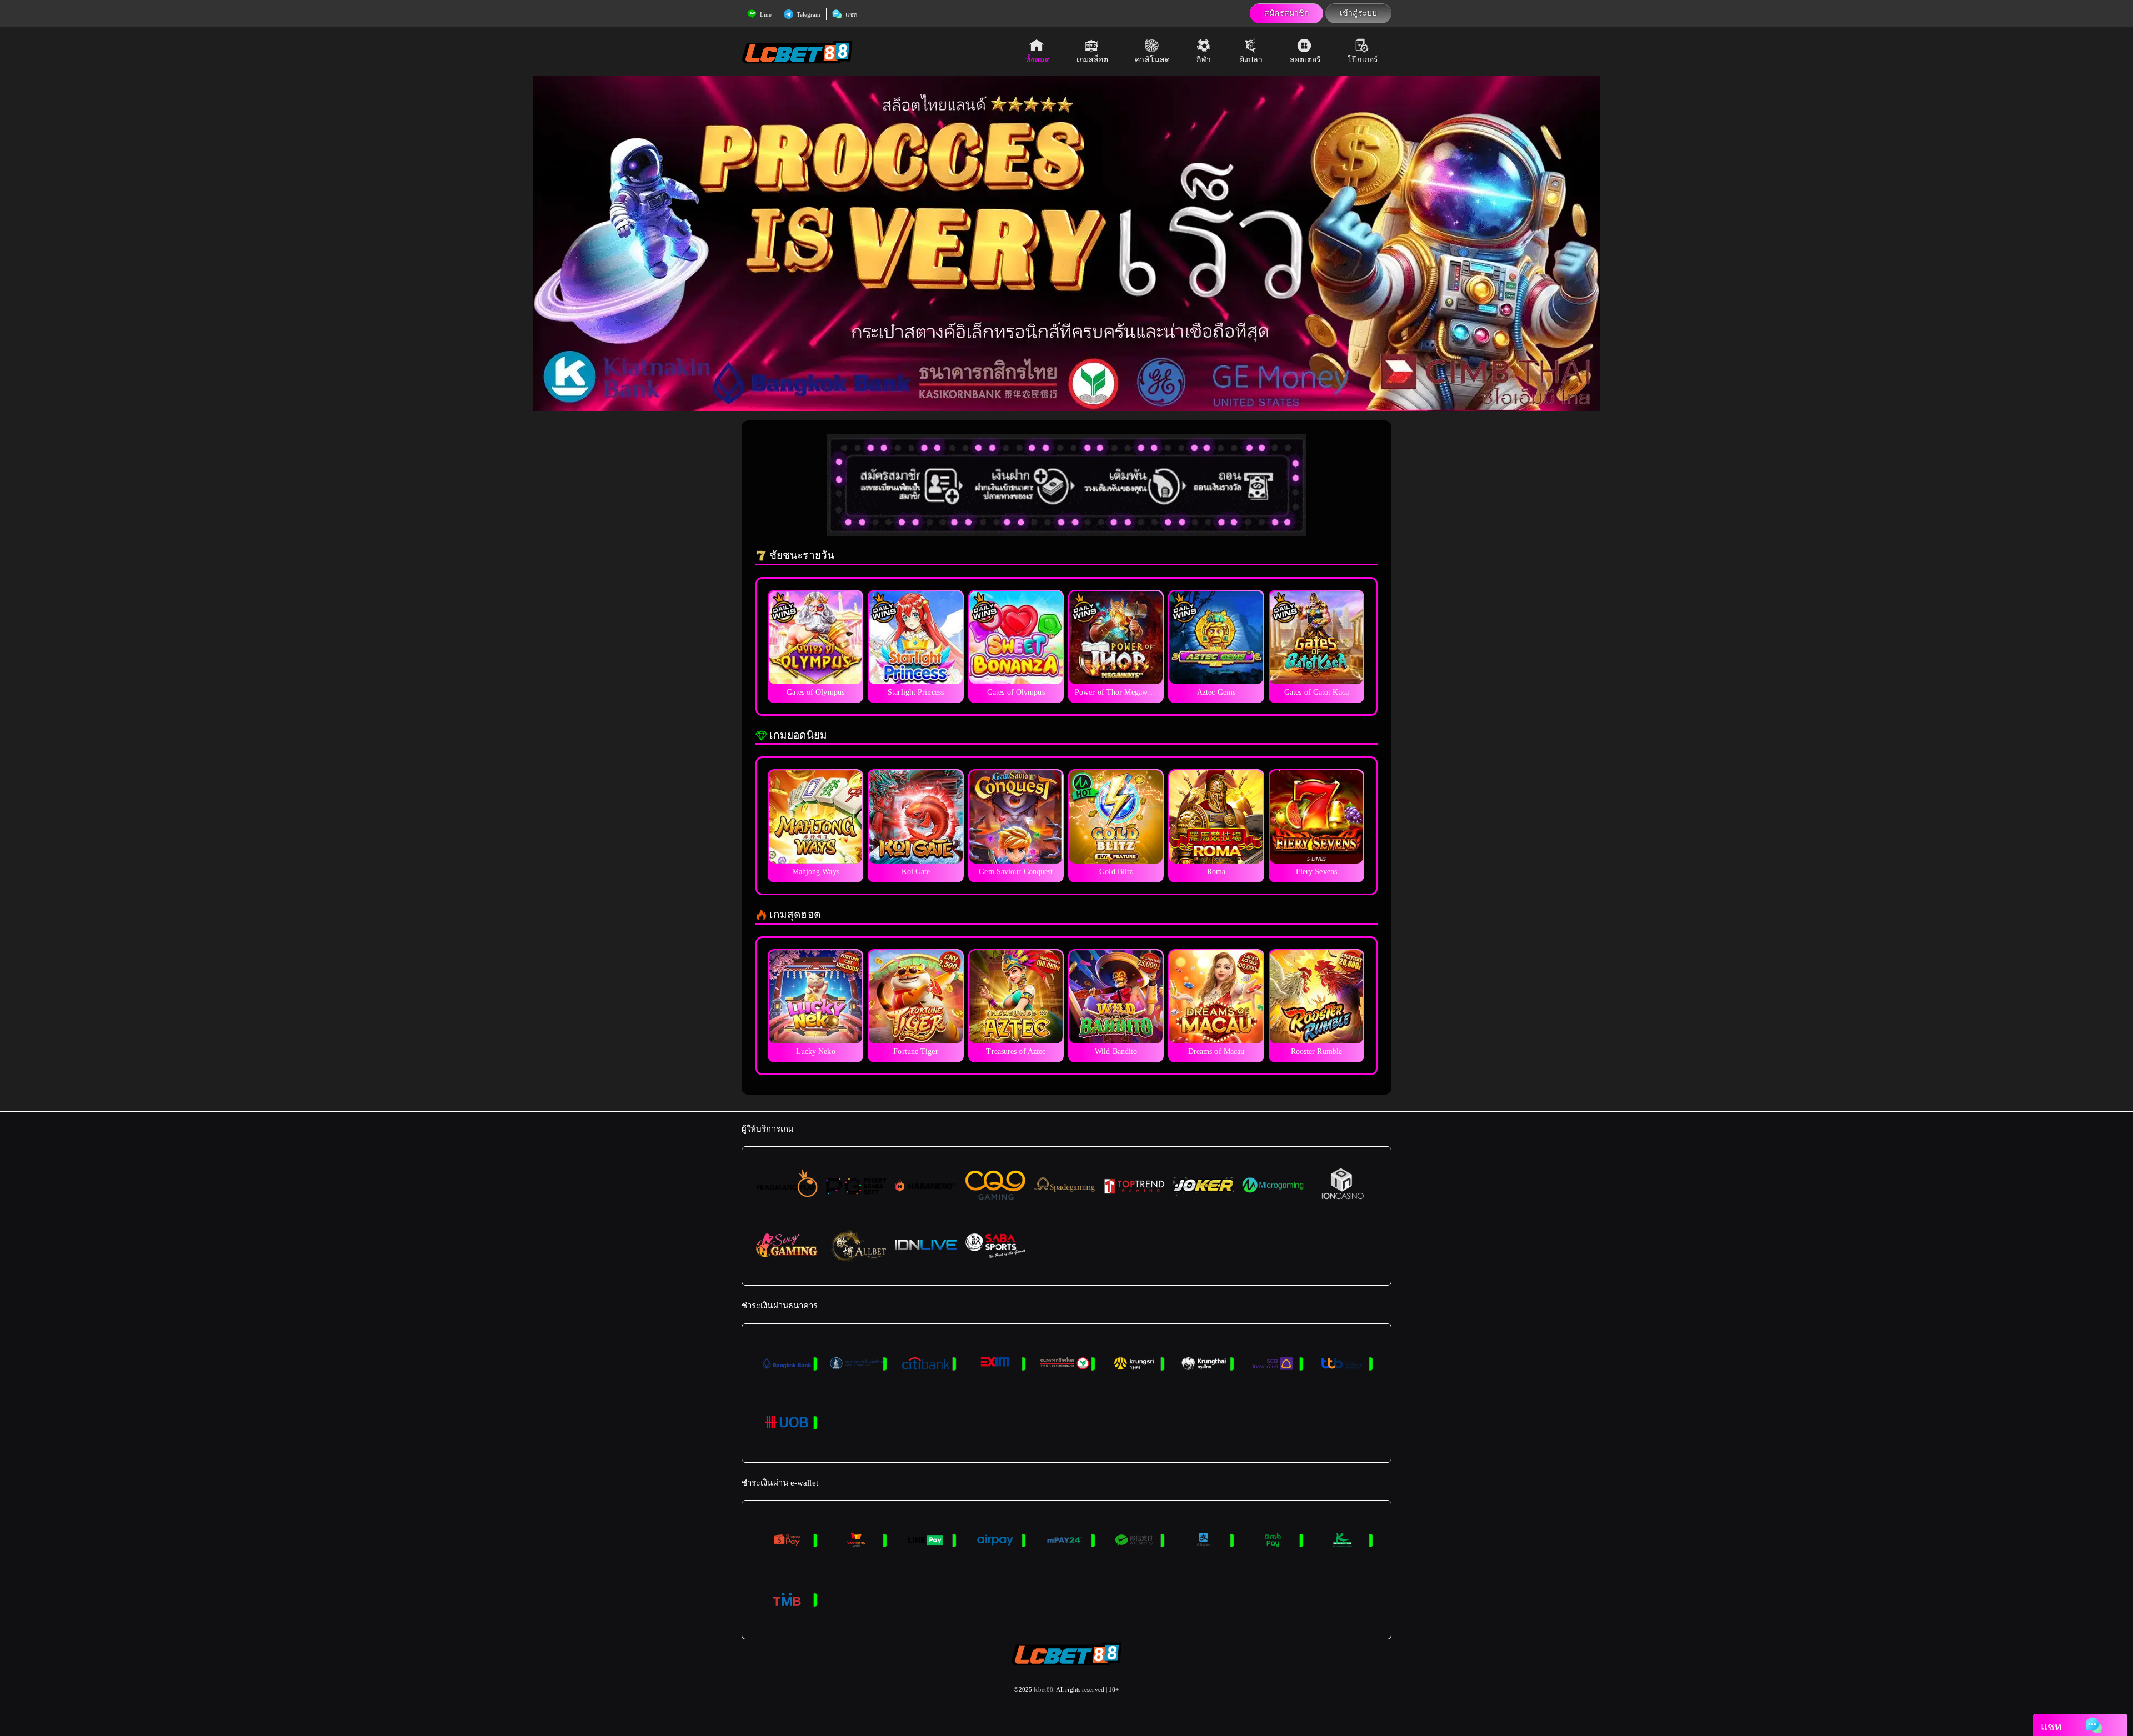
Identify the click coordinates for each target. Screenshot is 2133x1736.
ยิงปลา (1251, 60)
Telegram (808, 14)
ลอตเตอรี (1306, 60)
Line (765, 14)
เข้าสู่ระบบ (1358, 13)
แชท (850, 14)
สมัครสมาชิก (1286, 13)
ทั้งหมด (1038, 60)
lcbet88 (1043, 1689)
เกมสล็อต (1093, 60)
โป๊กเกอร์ (1363, 60)
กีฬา (1204, 60)
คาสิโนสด (1152, 60)
